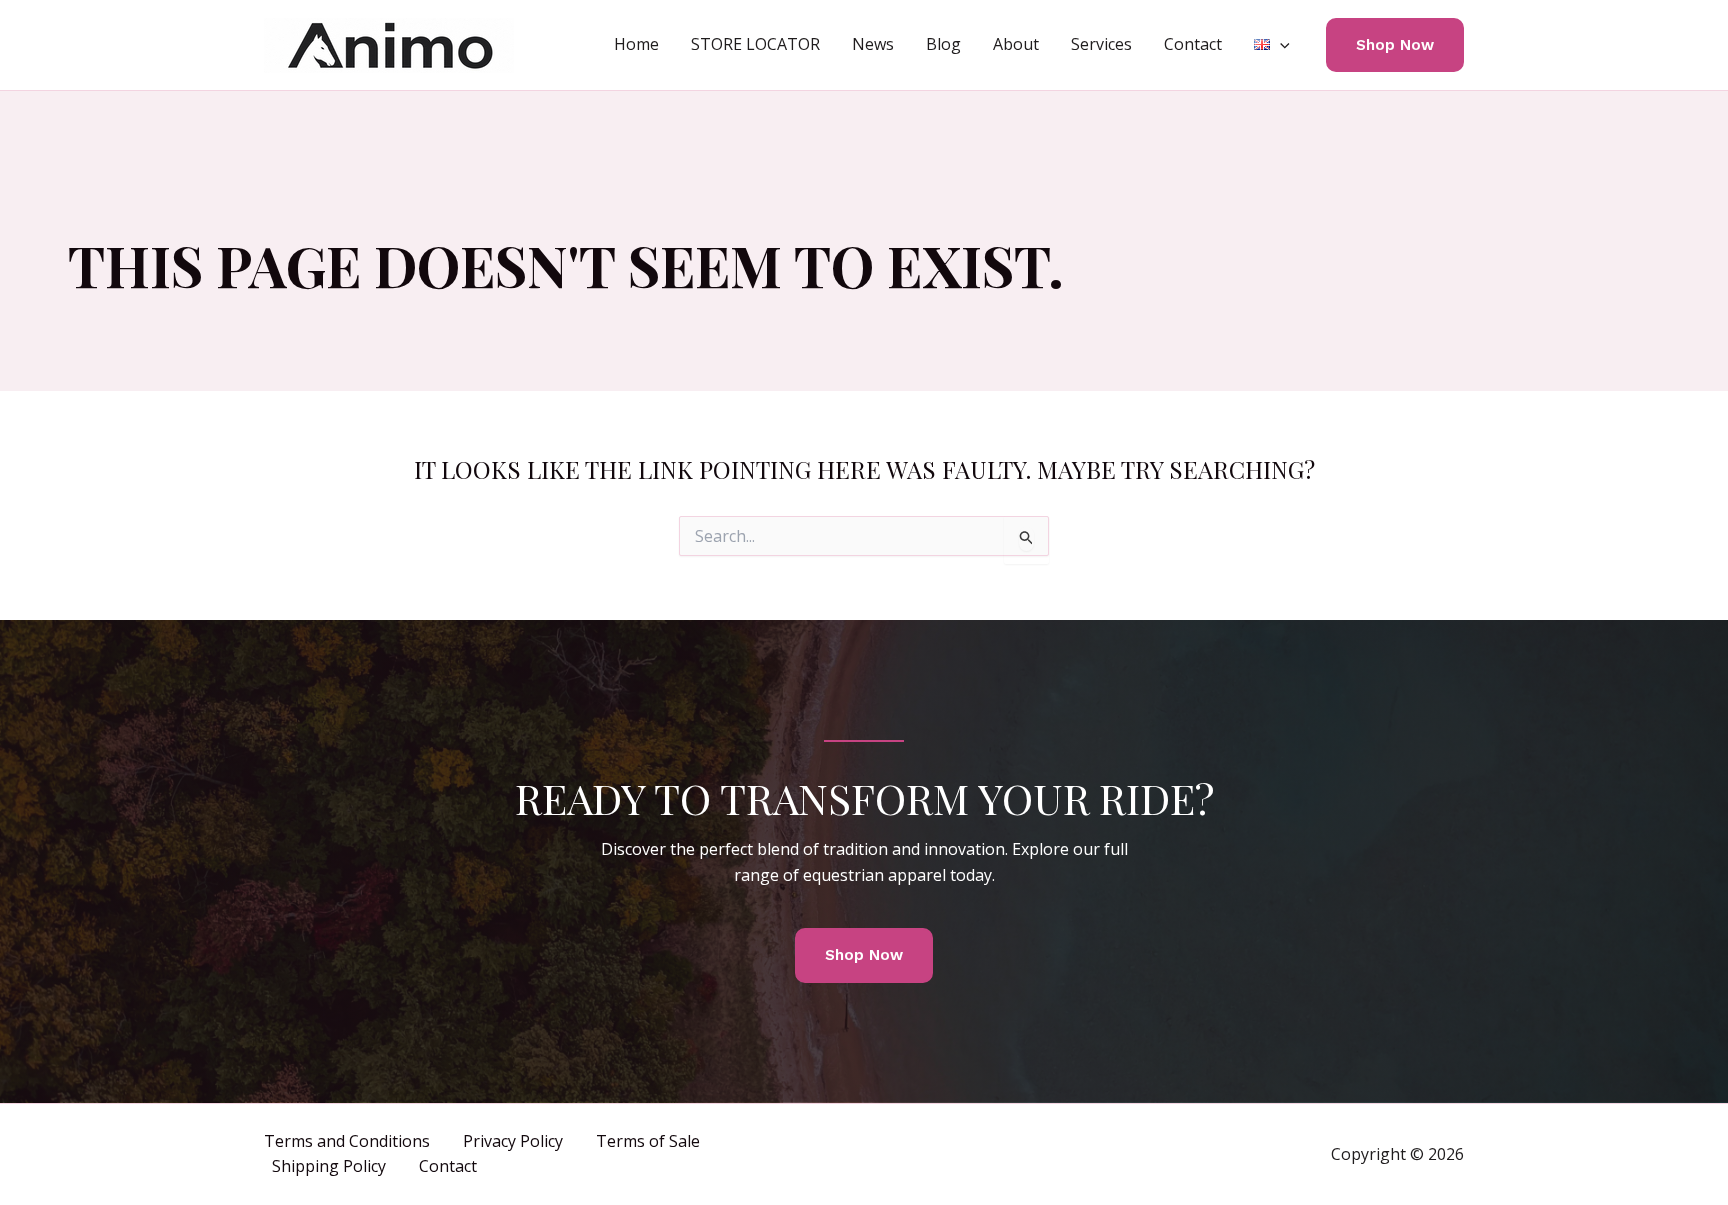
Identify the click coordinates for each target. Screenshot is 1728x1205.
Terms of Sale (648, 1141)
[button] (1280, 44)
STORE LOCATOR (755, 44)
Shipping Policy (329, 1166)
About (1016, 44)
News (873, 44)
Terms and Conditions (347, 1141)
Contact (1193, 44)
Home (636, 44)
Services (1101, 44)
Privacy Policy (513, 1141)
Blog (943, 44)
